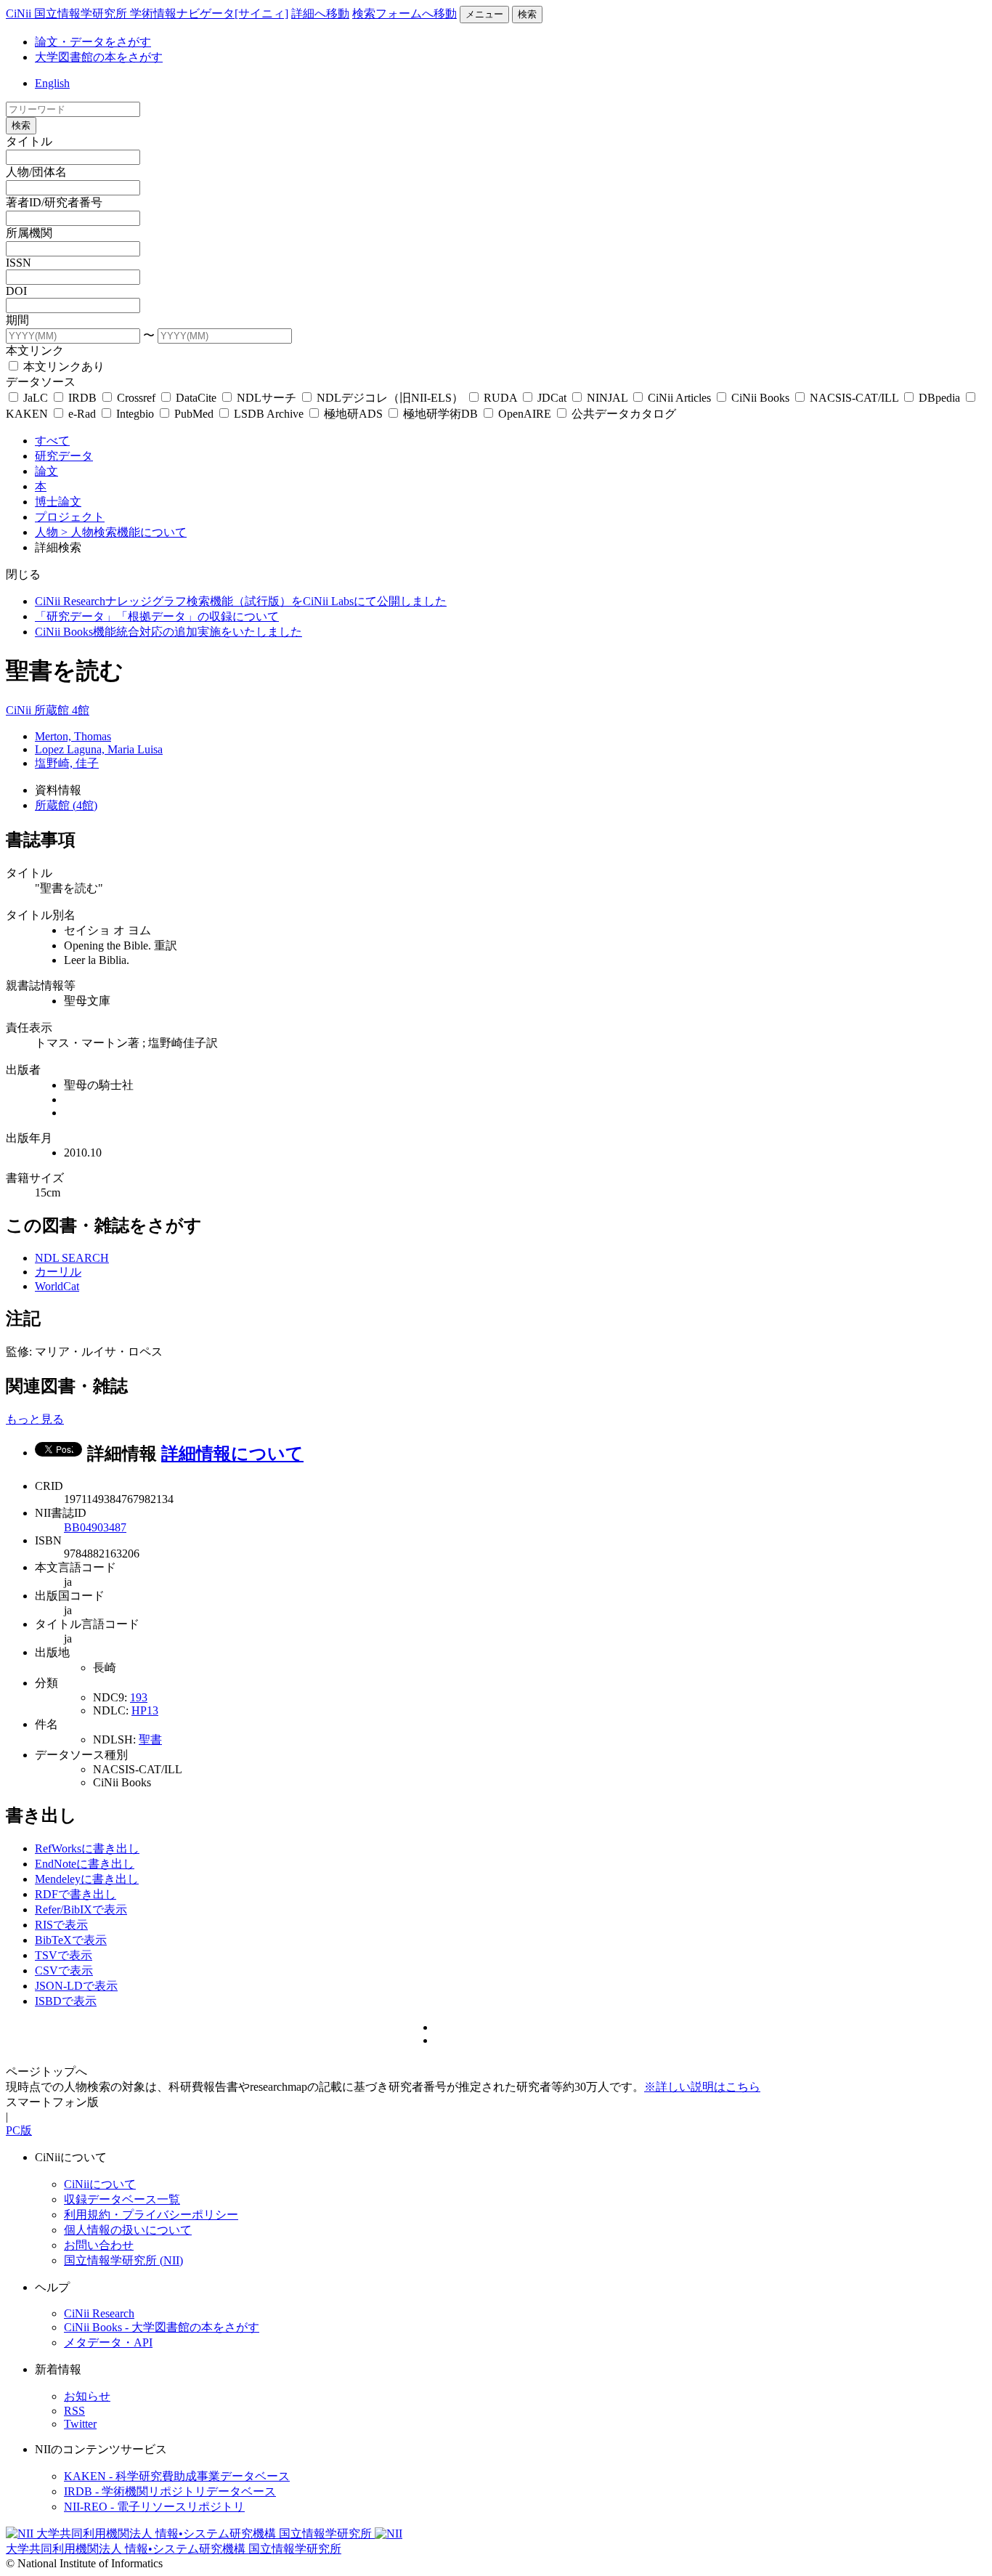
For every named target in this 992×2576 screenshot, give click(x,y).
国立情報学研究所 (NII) (123, 2260)
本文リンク (35, 351)
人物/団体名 (36, 172)
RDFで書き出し (76, 1894)
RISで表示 (61, 1925)
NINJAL (607, 398)
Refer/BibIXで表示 (81, 1909)
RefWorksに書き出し (87, 1848)
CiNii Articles (679, 398)
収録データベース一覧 (122, 2199)
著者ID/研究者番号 (54, 202)
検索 (527, 14)
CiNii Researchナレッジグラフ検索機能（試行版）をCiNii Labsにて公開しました (241, 601)
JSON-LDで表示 (76, 1986)
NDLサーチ (267, 398)
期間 (17, 320)
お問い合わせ (99, 2245)
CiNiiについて (100, 2184)
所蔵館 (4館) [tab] (66, 805)
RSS (74, 2411)
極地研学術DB (440, 414)
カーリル (58, 1272)
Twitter (80, 2424)
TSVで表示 (64, 1955)
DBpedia (939, 398)
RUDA (500, 398)
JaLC (36, 398)
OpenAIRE (525, 414)
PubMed (194, 414)
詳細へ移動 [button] (320, 13)
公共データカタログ (622, 414)
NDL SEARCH (72, 1258)
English (52, 83)
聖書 (150, 1739)
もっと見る (35, 1419)
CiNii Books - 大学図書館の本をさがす (162, 2327)
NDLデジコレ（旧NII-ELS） (390, 398)
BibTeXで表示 (71, 1940)
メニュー (484, 14)
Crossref (136, 398)
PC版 (19, 2130)
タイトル (29, 141)
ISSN (19, 263)
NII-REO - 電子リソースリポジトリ (154, 2507)
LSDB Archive (269, 414)
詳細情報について (232, 1454)
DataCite (196, 398)
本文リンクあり (62, 366)
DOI (16, 291)
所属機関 (29, 233)
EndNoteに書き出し (85, 1864)
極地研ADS (353, 414)
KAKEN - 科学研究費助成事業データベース (177, 2476)
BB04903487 (95, 1527)
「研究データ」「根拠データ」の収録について (157, 616)
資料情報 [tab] (58, 790)
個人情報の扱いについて (128, 2230)
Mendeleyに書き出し (87, 1879)
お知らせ (87, 2396)
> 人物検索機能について (124, 532)
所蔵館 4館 (62, 710)
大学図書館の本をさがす (99, 57)
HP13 (145, 1710)
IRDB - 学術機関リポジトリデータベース (170, 2491)
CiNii (20, 710)
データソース (41, 382)
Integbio (135, 414)
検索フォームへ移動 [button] (404, 13)
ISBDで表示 (66, 2001)
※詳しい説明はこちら (702, 2087)
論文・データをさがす (93, 42)
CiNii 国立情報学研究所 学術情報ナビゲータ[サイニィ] (147, 13)
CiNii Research (99, 2313)
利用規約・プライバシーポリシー (151, 2215)
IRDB (82, 398)
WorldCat (57, 1286)
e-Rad (82, 414)
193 (139, 1697)
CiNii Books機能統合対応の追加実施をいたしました (168, 632)
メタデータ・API (108, 2342)
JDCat (552, 398)
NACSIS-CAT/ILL (854, 398)
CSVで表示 (64, 1971)
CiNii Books (760, 398)
